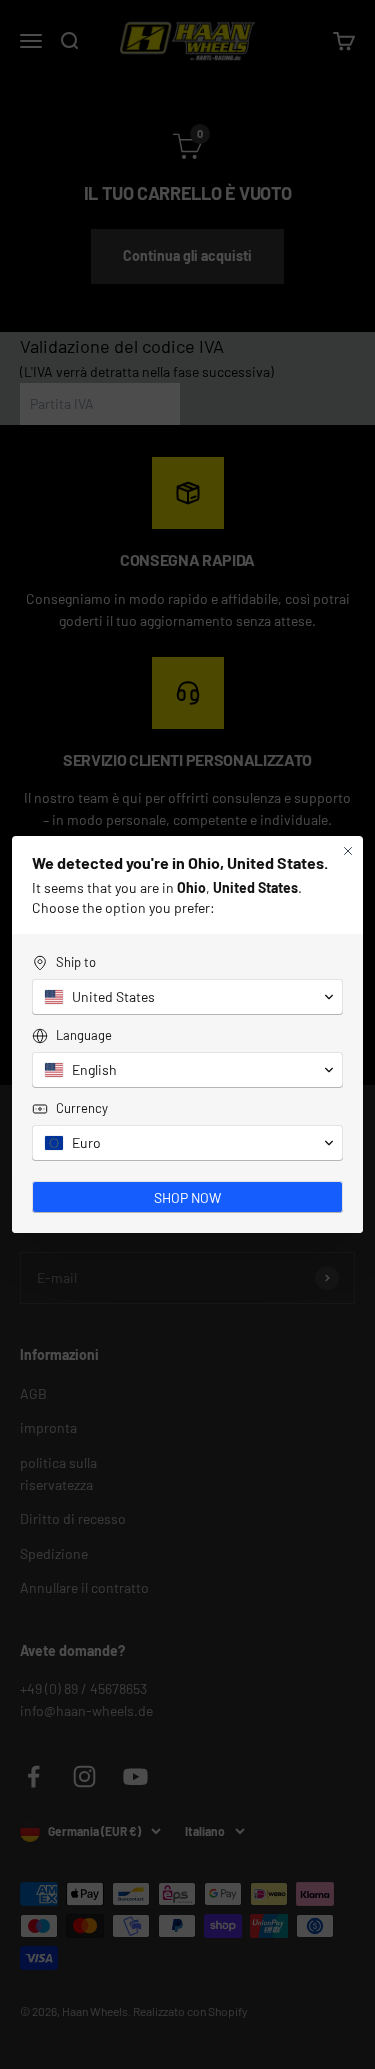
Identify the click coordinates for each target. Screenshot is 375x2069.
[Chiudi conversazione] (348, 840)
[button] (187, 1008)
